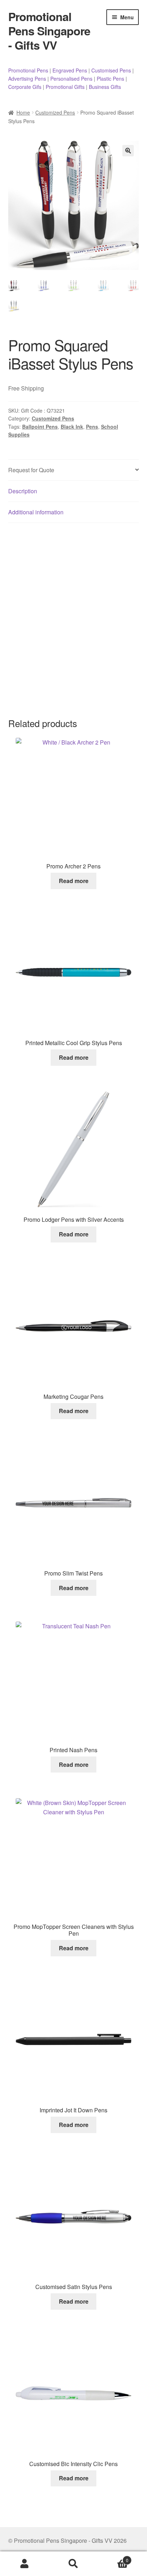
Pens (92, 427)
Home (23, 112)
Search (73, 2564)
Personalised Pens (71, 79)
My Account (24, 2564)
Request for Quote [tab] (31, 470)
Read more (74, 881)
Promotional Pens (28, 70)
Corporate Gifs (25, 87)
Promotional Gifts (65, 87)
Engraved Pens (70, 70)
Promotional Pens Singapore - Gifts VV (49, 31)
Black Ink (72, 427)
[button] (128, 151)
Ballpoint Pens (40, 427)
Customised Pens (111, 70)
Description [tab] (23, 491)
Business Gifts (105, 87)
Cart (113, 2558)
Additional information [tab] (36, 512)
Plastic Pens (110, 79)
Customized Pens (55, 112)
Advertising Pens (27, 79)
